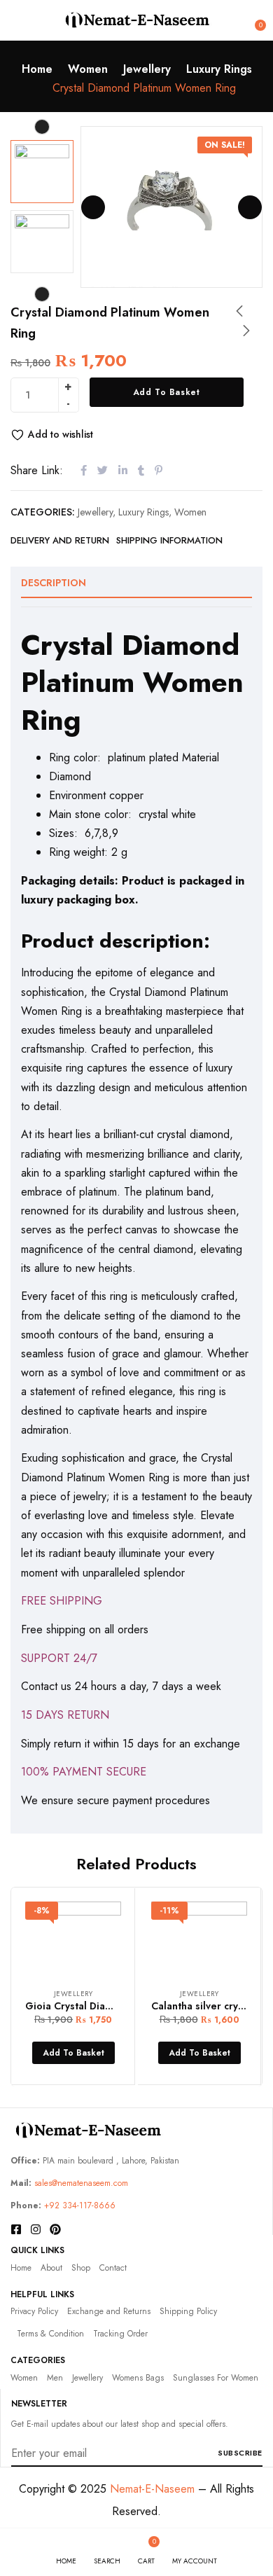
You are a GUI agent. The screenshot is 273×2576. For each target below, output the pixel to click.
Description (54, 583)
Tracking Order (120, 2334)
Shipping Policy (188, 2311)
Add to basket (167, 392)
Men (55, 2378)
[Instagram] (36, 2229)
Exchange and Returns (109, 2311)
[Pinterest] (55, 2229)
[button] (253, 20)
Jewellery (147, 69)
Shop (81, 2268)
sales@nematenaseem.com (81, 2183)
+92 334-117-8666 (80, 2205)
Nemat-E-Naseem (152, 2489)
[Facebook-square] (16, 2229)
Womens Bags (138, 2378)
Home (37, 69)
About (51, 2268)
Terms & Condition (50, 2334)
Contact (113, 2268)
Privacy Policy (34, 2311)
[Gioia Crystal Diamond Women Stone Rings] (73, 1938)
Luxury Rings (219, 69)
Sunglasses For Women (216, 2378)
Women (88, 69)
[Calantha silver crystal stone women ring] (199, 1938)
